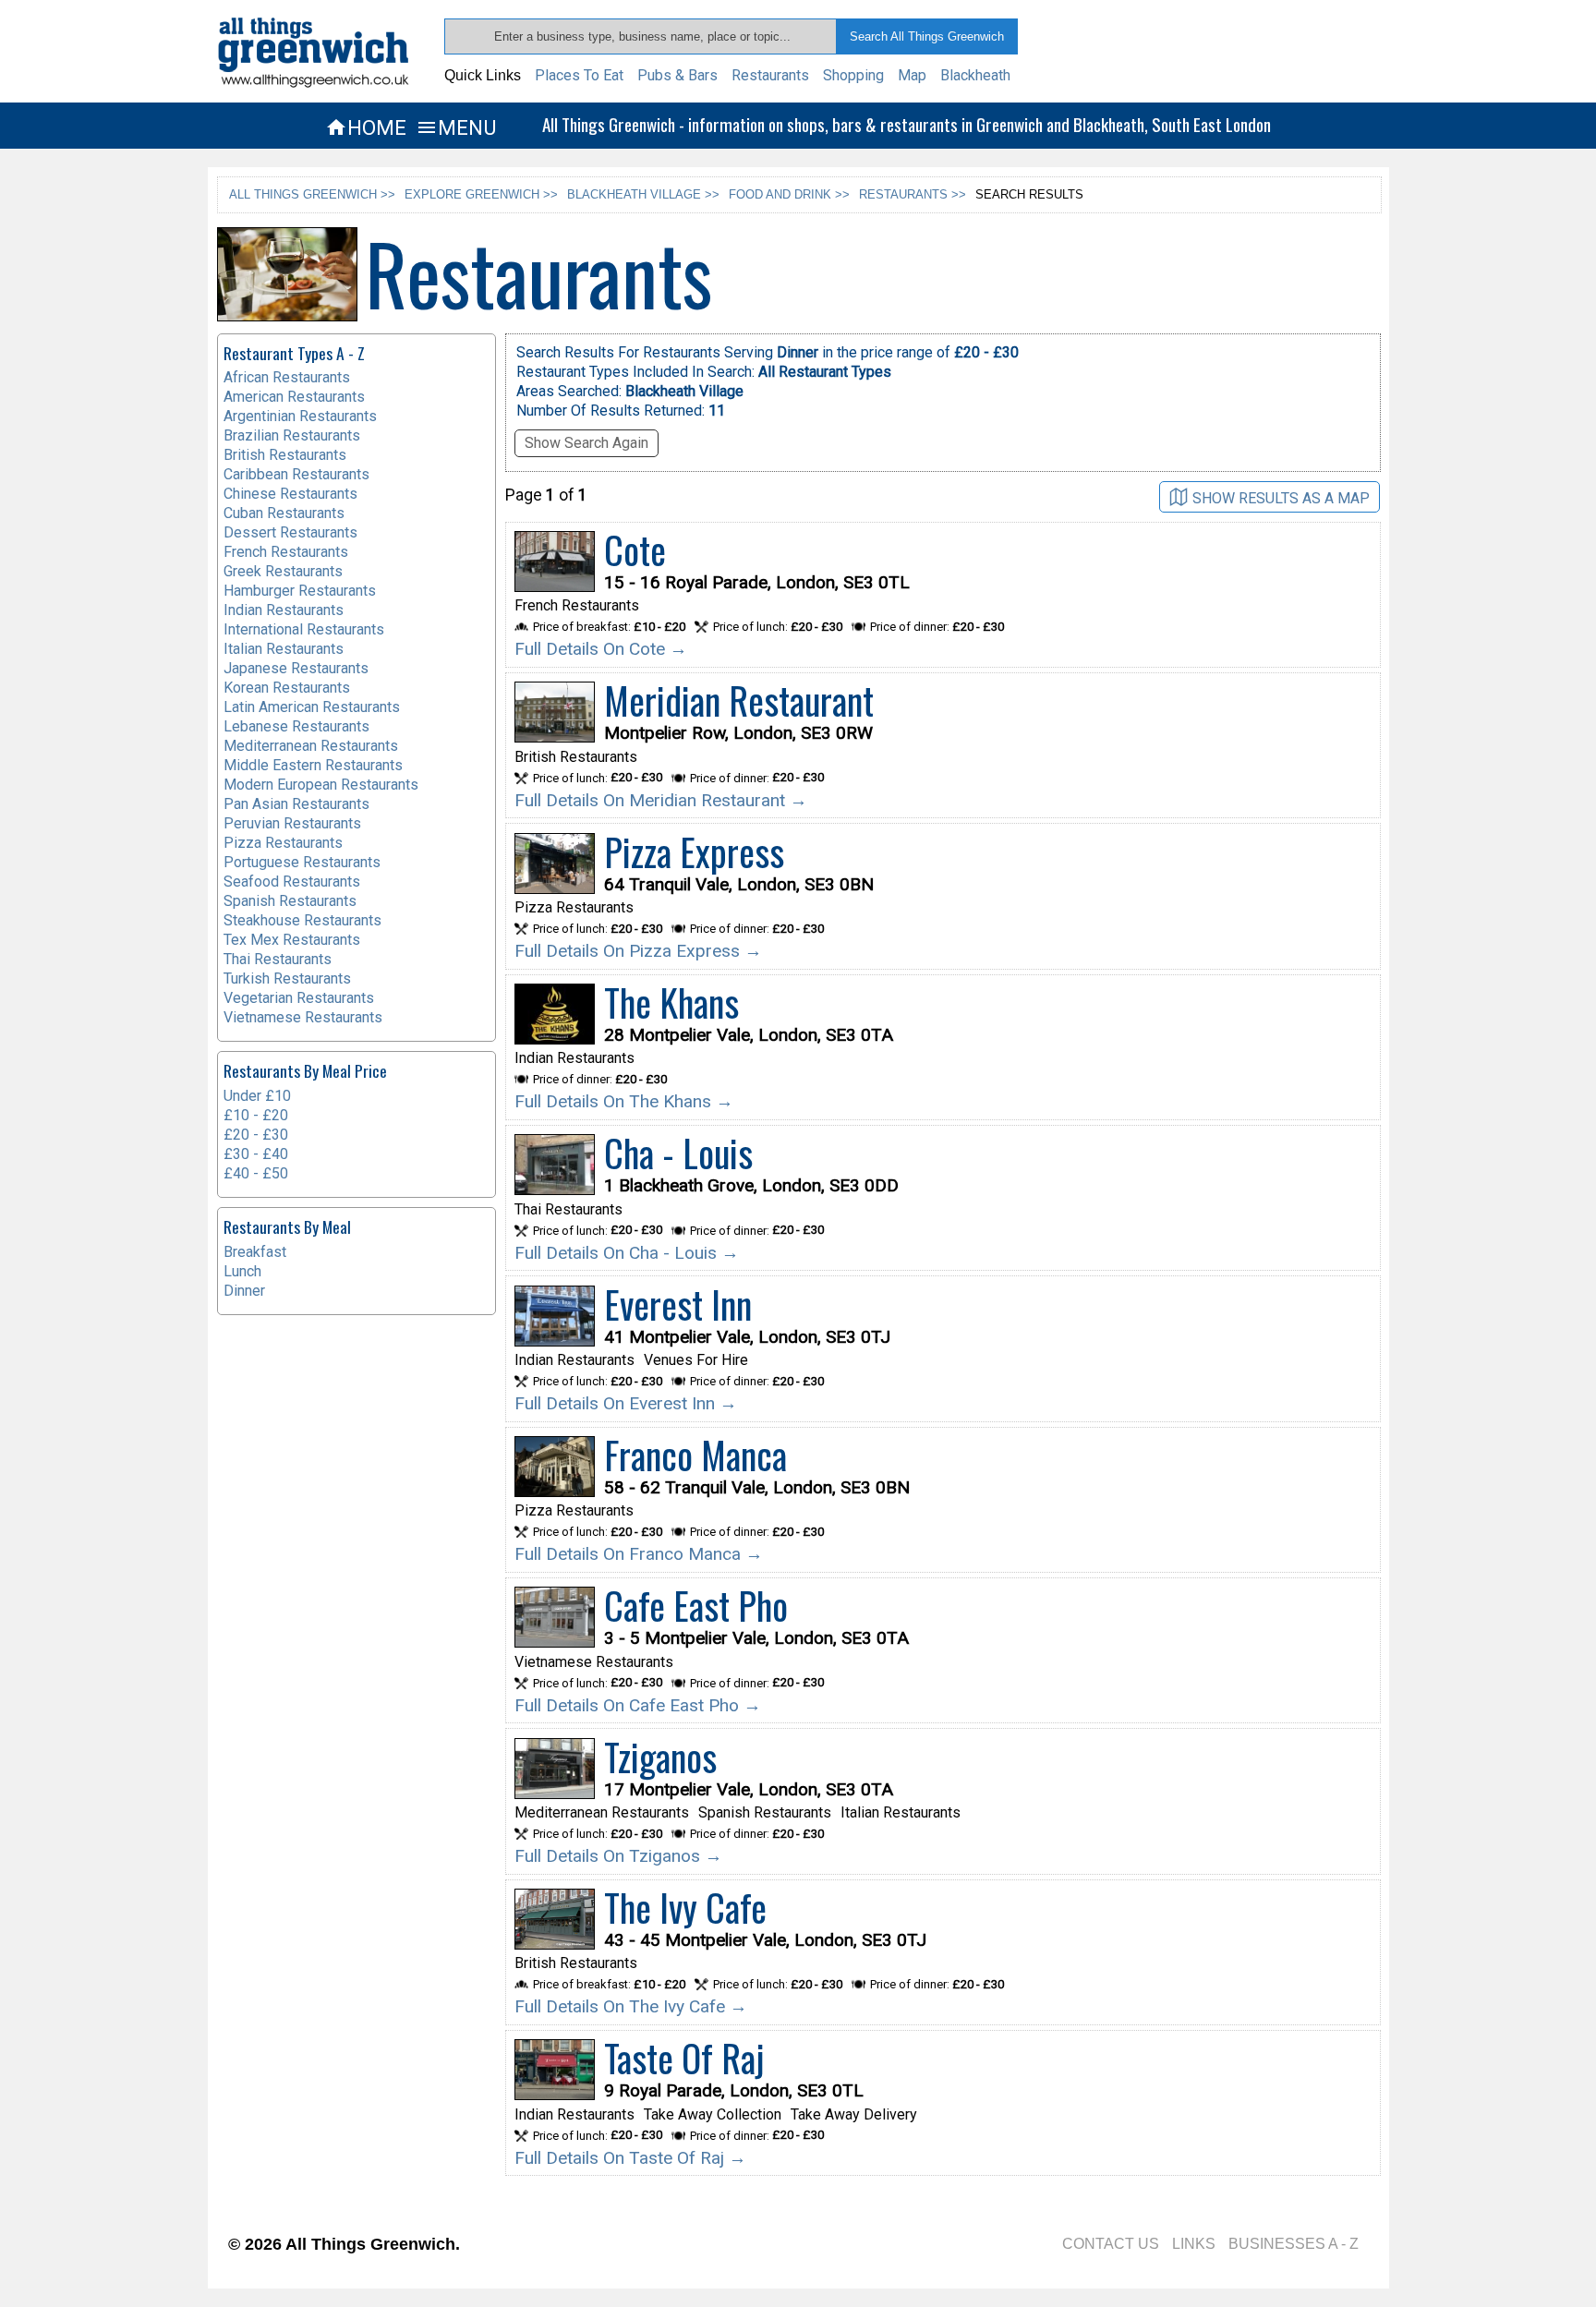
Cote (635, 550)
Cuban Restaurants (284, 513)
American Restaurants (294, 397)
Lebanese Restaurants (296, 726)
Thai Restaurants (278, 959)
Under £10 (257, 1096)
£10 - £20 (256, 1115)
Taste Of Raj (684, 2058)
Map (912, 75)
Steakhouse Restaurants (302, 920)
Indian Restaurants (284, 610)
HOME (366, 127)
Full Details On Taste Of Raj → (630, 2158)
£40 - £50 (256, 1173)
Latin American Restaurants (312, 707)
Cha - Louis (678, 1153)
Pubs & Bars (677, 75)
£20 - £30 (256, 1135)
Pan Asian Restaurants (296, 804)
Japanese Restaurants (296, 668)
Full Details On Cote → (601, 649)
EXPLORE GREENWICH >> (481, 194)
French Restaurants (286, 552)
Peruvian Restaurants (292, 823)
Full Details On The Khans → (624, 1101)
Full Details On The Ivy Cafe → (631, 2006)
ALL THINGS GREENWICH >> (312, 194)
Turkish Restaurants (287, 978)
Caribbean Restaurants (296, 474)
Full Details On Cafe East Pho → (638, 1705)
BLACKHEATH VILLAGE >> (643, 194)
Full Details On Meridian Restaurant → (661, 800)
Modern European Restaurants (321, 785)
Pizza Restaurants (283, 843)
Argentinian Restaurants (300, 416)
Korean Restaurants (287, 688)
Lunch (242, 1271)
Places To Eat (579, 75)
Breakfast (255, 1252)
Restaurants (770, 75)
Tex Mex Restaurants (292, 940)
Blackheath (975, 75)
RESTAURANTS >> (913, 194)
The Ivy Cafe (685, 1907)
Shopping (853, 75)
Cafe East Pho (696, 1605)
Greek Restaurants (283, 571)
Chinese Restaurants (290, 494)
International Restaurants (304, 629)
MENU (456, 127)
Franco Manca (695, 1455)
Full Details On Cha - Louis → (627, 1253)
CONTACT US (1111, 2244)
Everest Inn (678, 1304)
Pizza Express (694, 852)
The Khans (671, 1002)
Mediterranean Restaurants (311, 746)
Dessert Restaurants (290, 532)
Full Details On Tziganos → (618, 1856)
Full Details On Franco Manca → (639, 1554)
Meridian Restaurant (739, 700)
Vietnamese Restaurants (303, 1017)
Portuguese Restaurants (302, 862)
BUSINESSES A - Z (1294, 2244)
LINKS (1194, 2244)
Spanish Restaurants (290, 901)
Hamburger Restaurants (300, 591)
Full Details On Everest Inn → (626, 1403)
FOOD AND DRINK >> (789, 194)
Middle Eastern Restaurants (313, 765)
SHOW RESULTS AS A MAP (1281, 497)
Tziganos (660, 1757)
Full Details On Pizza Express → (638, 951)
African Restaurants (287, 377)
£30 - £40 (256, 1154)
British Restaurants (285, 455)
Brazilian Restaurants (292, 435)
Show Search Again (586, 443)
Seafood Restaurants (292, 882)
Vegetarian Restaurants (299, 998)
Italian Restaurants (284, 649)
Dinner (244, 1291)
